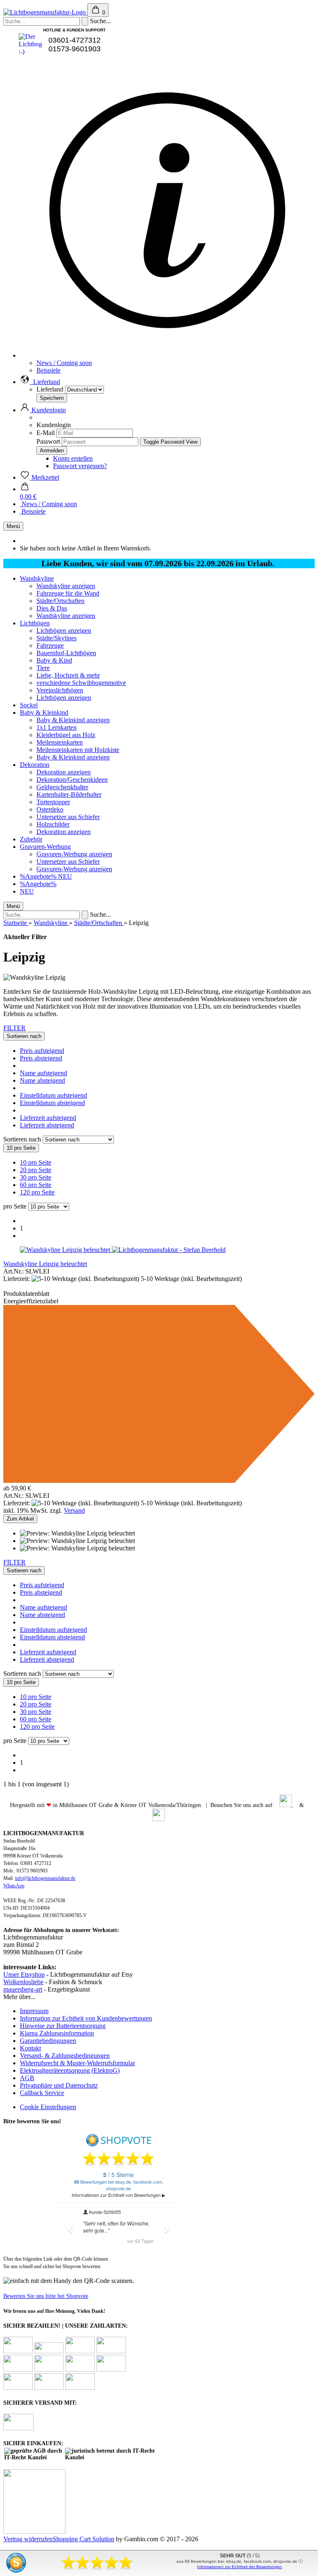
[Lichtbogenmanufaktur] (45, 12)
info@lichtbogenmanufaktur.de (45, 1878)
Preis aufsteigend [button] (42, 1051)
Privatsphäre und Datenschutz (59, 2085)
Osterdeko (50, 809)
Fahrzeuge (50, 645)
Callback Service (42, 2093)
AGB (27, 2078)
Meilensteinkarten (60, 742)
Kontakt (30, 2048)
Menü (13, 526)
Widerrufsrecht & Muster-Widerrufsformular (77, 2063)
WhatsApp (14, 1886)
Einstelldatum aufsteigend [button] (53, 1095)
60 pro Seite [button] (36, 1185)
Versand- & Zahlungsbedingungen (65, 2056)
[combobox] (24, 1036)
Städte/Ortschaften (60, 601)
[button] (40, 382)
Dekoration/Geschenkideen (72, 780)
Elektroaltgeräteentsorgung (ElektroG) (70, 2070)
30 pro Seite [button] (36, 1177)
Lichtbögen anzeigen (64, 631)
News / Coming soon (64, 363)
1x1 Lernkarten (57, 727)
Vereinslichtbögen (60, 690)
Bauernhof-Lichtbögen (66, 653)
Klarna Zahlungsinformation (57, 2033)
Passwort (48, 441)
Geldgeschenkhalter (62, 787)
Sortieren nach (23, 1139)
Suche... (100, 21)
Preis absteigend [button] (41, 1058)
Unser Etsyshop (24, 1974)
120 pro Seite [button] (37, 1192)
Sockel (29, 705)
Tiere (43, 668)
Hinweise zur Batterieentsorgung (63, 2026)
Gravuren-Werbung (45, 847)
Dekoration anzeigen (64, 772)
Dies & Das (52, 608)
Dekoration (35, 765)
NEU (65, 876)
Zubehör (31, 839)
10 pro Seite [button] (36, 1162)
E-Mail (46, 433)
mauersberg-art (23, 1989)
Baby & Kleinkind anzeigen (73, 720)
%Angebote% (39, 876)
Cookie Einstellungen (48, 2107)
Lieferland (51, 389)
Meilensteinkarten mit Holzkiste (78, 750)
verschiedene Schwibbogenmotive (81, 683)
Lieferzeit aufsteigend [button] (48, 1118)
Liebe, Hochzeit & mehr (68, 675)
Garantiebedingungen (48, 2041)
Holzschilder (53, 824)
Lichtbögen (35, 623)
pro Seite (15, 1206)
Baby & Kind (54, 660)
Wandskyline (37, 578)
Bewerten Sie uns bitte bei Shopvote (46, 2296)
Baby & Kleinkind (44, 712)
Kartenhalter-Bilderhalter (69, 794)
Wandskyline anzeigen (66, 586)
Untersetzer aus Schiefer (68, 817)
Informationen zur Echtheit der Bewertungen (240, 2567)
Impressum (34, 2011)
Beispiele (48, 370)
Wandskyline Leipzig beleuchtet (45, 1264)
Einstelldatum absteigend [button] (52, 1103)
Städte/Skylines (57, 638)
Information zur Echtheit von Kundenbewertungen (86, 2018)
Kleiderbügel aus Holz (66, 735)
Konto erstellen (73, 458)
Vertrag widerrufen (28, 2539)
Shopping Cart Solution (83, 2539)
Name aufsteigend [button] (43, 1073)
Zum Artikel (20, 1519)
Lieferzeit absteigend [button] (47, 1125)
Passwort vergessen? (80, 466)
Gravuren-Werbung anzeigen (74, 854)
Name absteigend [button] (42, 1080)
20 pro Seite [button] (36, 1170)
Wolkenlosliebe (23, 1982)
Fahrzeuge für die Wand (68, 593)
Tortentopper (53, 802)
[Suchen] (85, 21)
